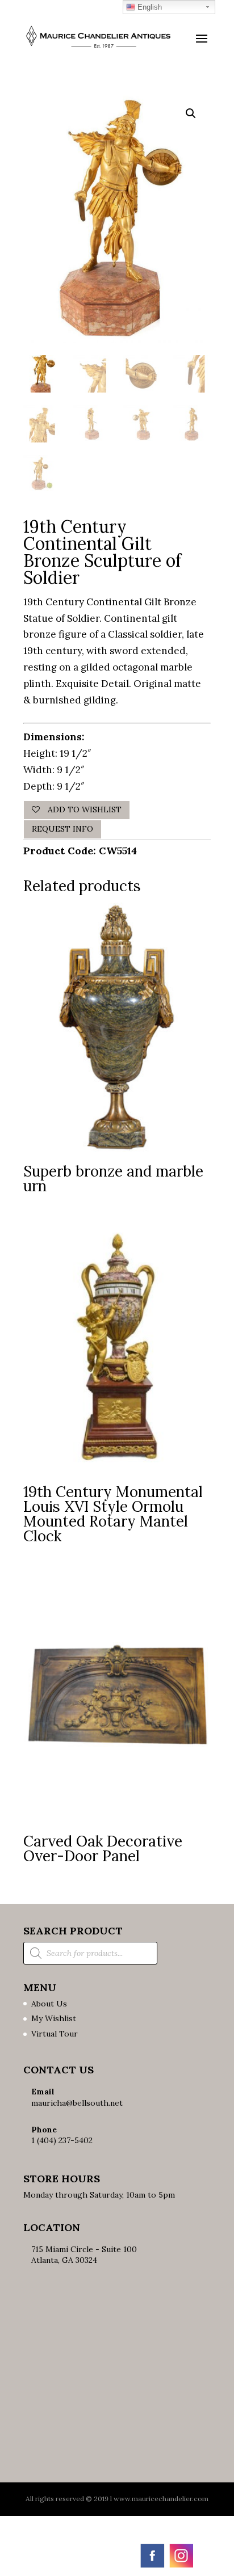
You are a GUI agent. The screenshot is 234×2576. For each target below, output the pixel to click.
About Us (49, 2004)
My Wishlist (54, 2018)
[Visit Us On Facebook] (152, 2566)
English (149, 7)
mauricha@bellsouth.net (77, 2103)
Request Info (62, 829)
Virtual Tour (55, 2034)
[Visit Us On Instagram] (181, 2566)
